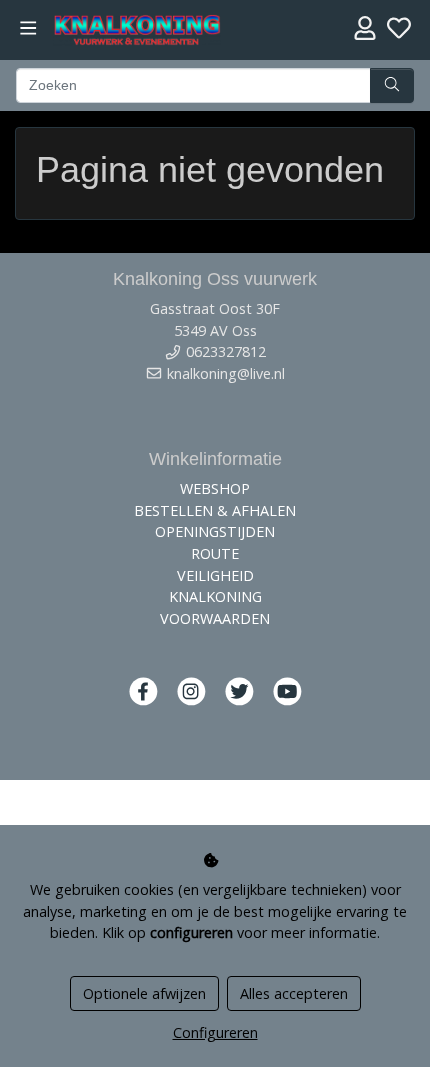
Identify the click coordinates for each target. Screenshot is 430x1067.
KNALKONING (215, 596)
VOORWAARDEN (215, 618)
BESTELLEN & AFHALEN (215, 510)
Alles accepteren (294, 993)
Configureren (215, 1032)
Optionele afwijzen (144, 993)
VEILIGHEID (215, 575)
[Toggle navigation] (28, 28)
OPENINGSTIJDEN (215, 531)
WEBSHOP (215, 488)
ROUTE (215, 553)
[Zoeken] (392, 86)
